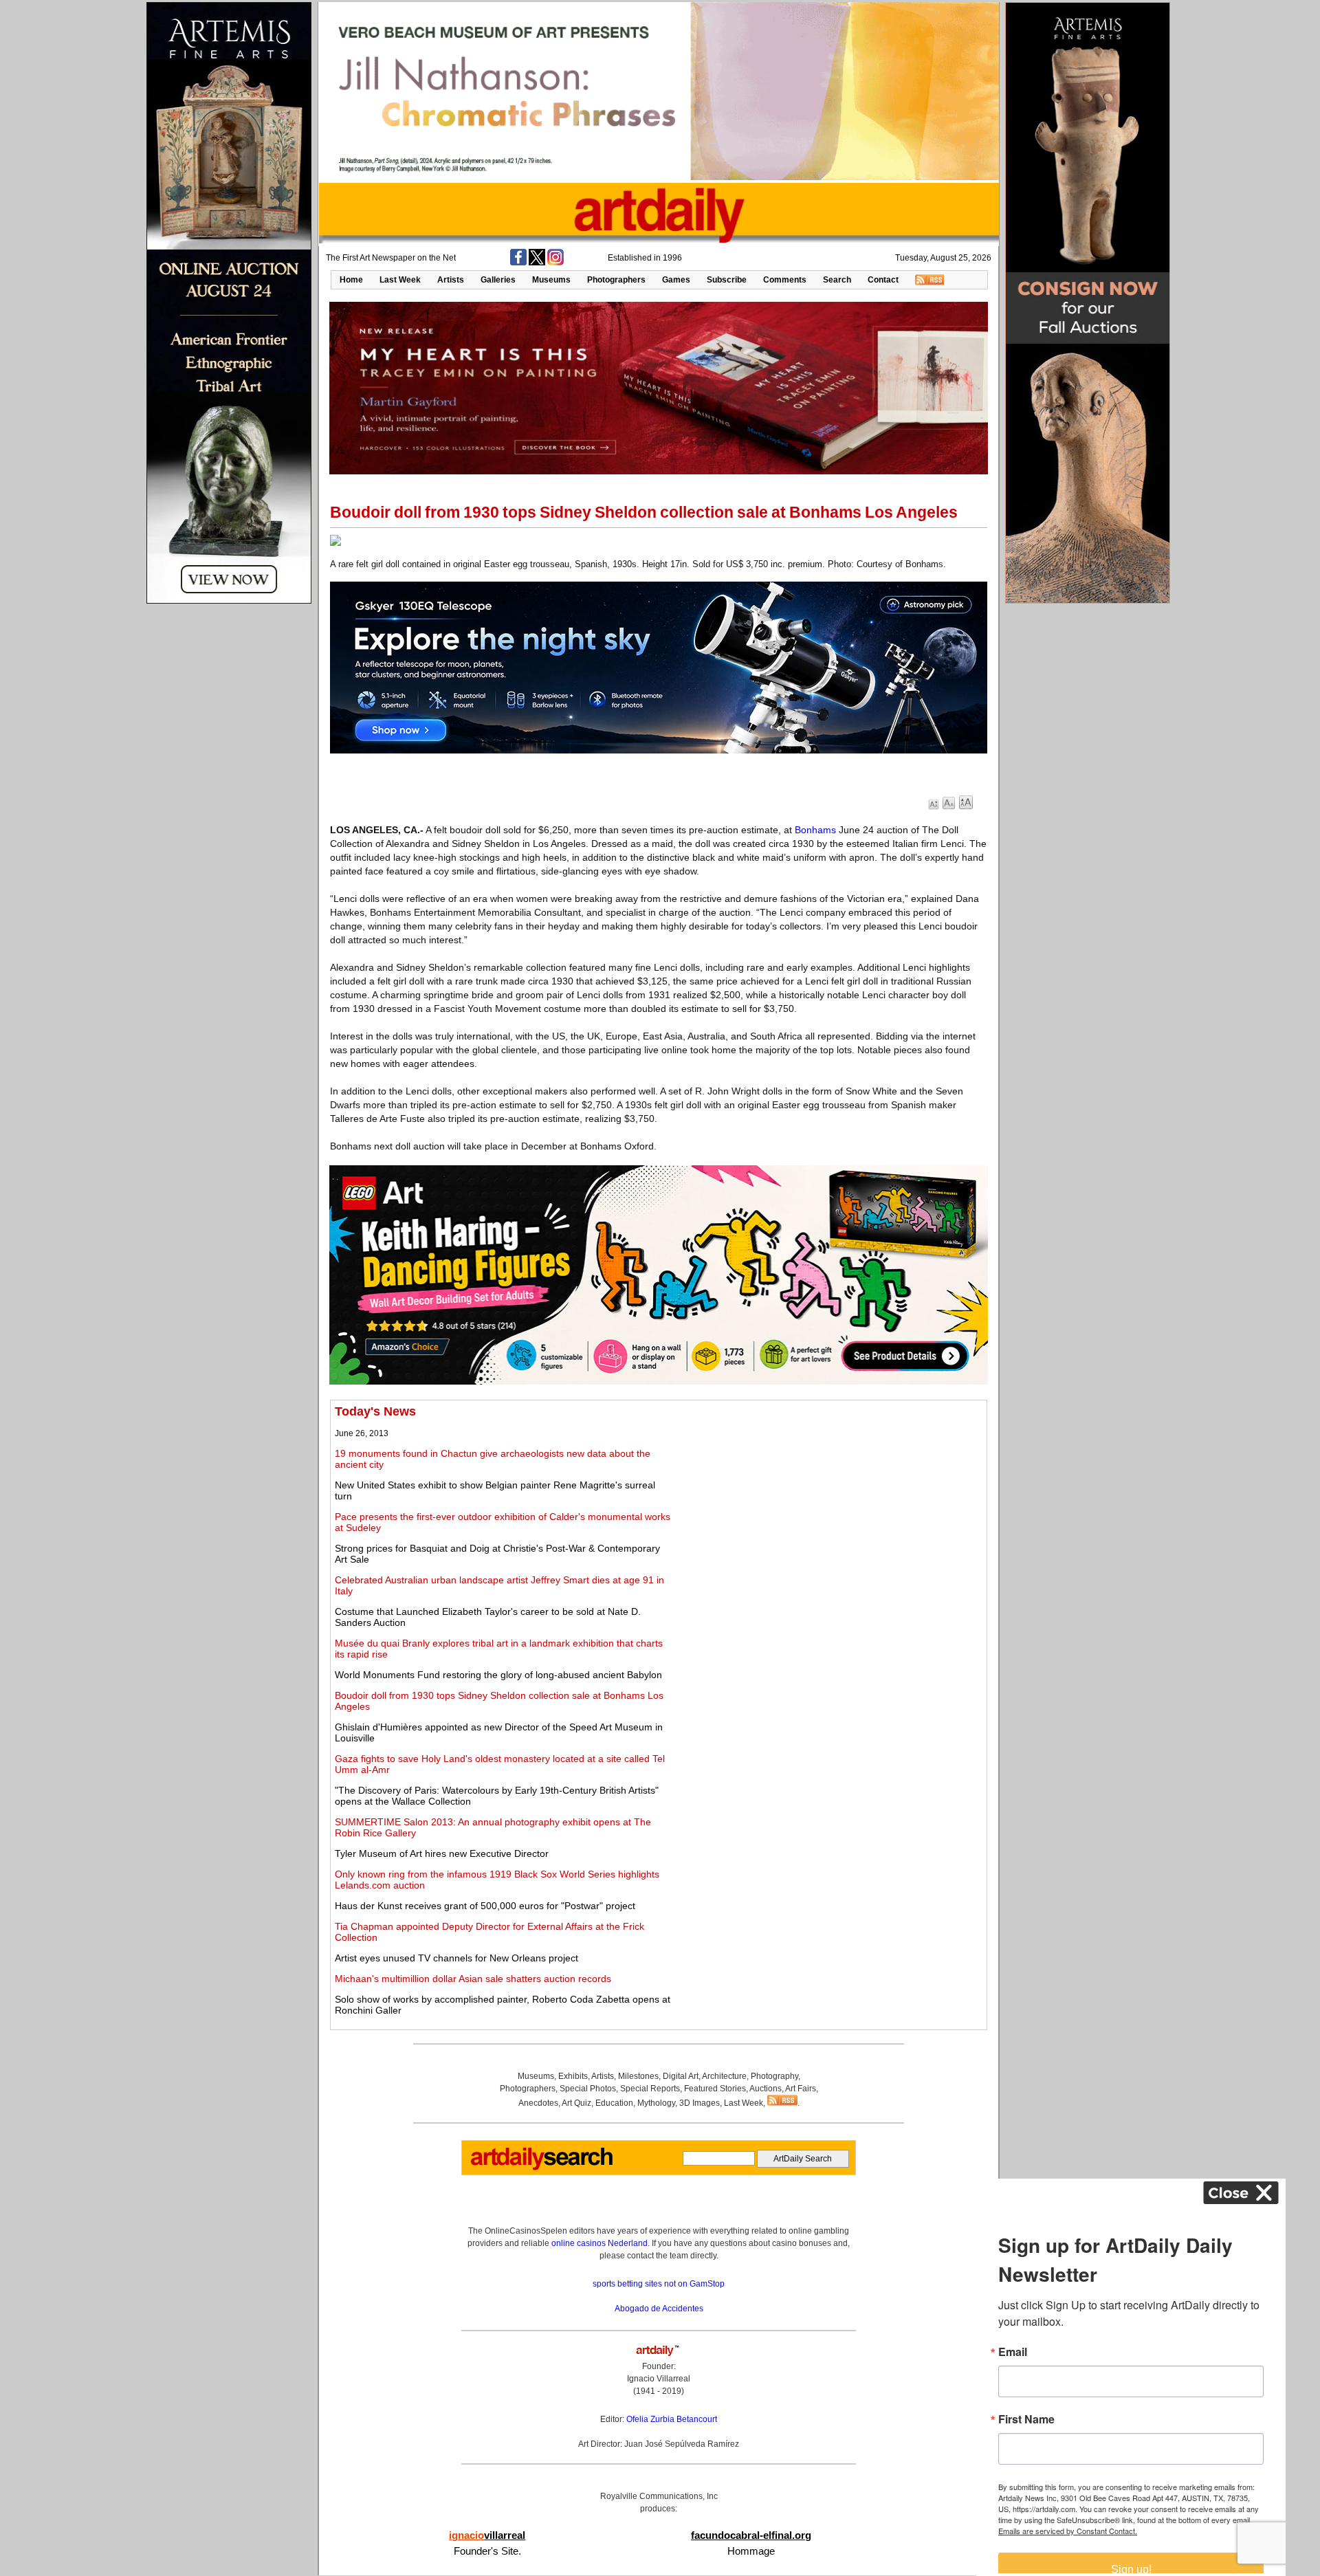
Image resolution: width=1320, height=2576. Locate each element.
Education (614, 2103)
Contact (883, 280)
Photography (774, 2076)
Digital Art (681, 2076)
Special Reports (650, 2089)
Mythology (656, 2103)
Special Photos (588, 2089)
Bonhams (815, 830)
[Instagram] (555, 263)
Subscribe (727, 280)
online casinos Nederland (599, 2243)
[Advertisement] (830, 1501)
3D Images (700, 2103)
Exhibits (573, 2076)
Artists (451, 280)
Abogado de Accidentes (659, 2309)
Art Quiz (576, 2103)
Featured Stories (715, 2089)
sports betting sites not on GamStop (659, 2284)
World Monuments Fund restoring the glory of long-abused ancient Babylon (498, 1675)
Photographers (616, 280)
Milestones (638, 2076)
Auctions (766, 2089)
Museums (551, 280)
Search (837, 280)
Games (676, 280)
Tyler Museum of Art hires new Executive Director (442, 1853)
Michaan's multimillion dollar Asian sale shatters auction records (473, 1979)
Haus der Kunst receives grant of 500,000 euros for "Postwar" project (485, 1906)
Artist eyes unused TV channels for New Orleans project (456, 1958)
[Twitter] (537, 263)
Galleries (498, 280)
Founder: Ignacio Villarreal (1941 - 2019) (659, 2379)
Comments (785, 280)
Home (351, 280)
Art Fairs (801, 2089)
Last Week (400, 280)
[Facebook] (518, 263)
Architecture (724, 2076)
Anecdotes (538, 2103)
